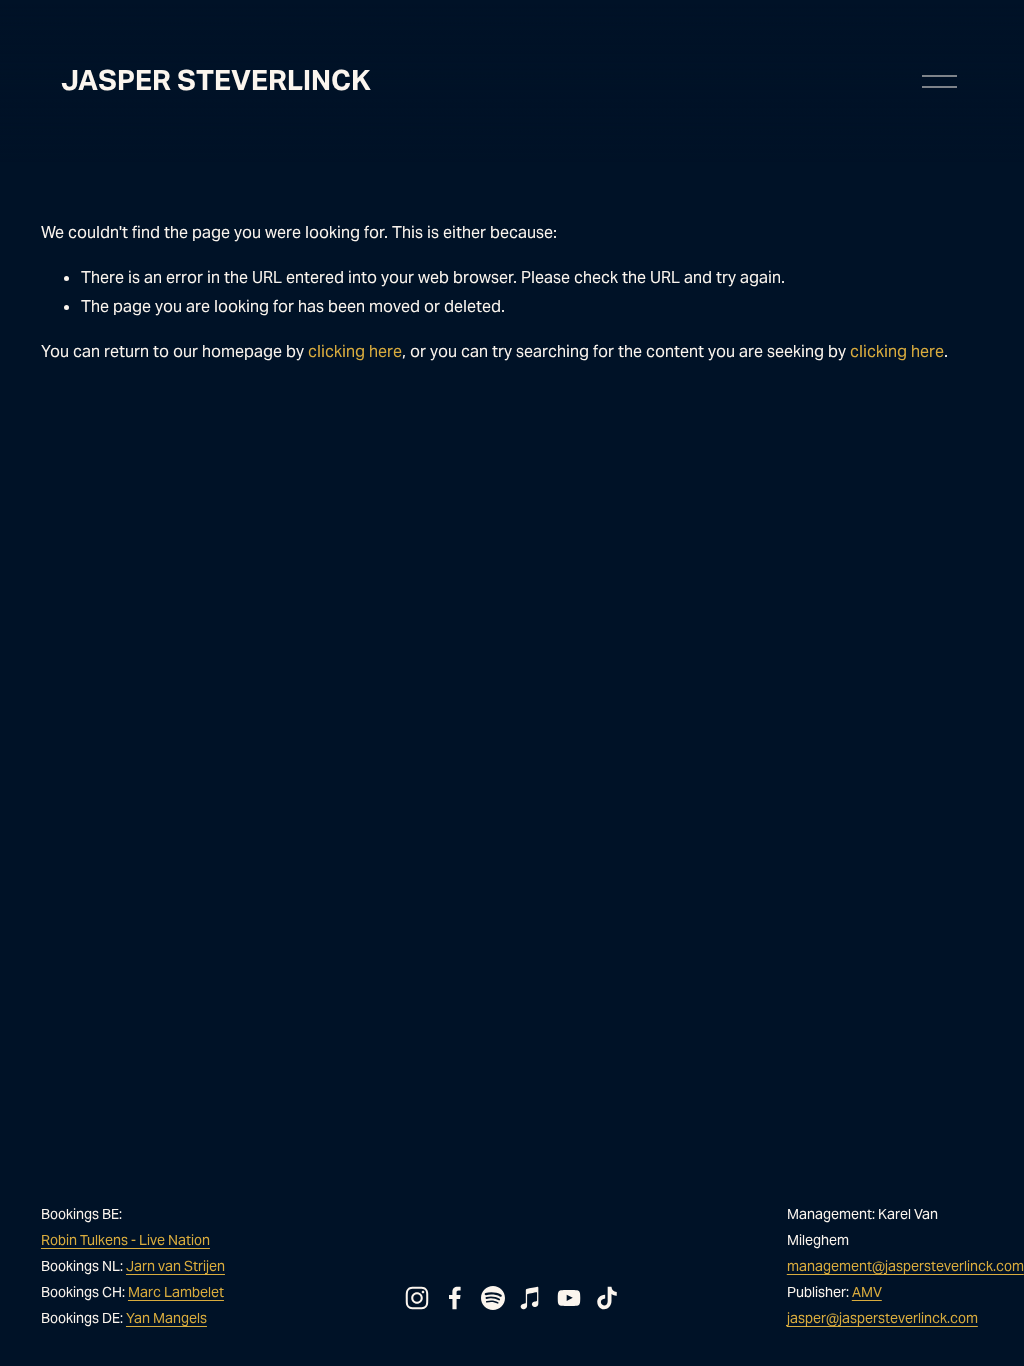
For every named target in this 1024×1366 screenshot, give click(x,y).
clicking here (355, 351)
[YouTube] (569, 1298)
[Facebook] (455, 1298)
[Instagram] (417, 1298)
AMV (867, 1292)
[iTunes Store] (531, 1298)
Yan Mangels (166, 1318)
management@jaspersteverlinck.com (905, 1266)
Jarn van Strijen (175, 1266)
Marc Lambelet (176, 1292)
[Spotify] (493, 1298)
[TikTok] (607, 1298)
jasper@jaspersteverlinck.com (882, 1318)
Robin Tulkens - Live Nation (125, 1240)
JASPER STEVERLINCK (216, 80)
